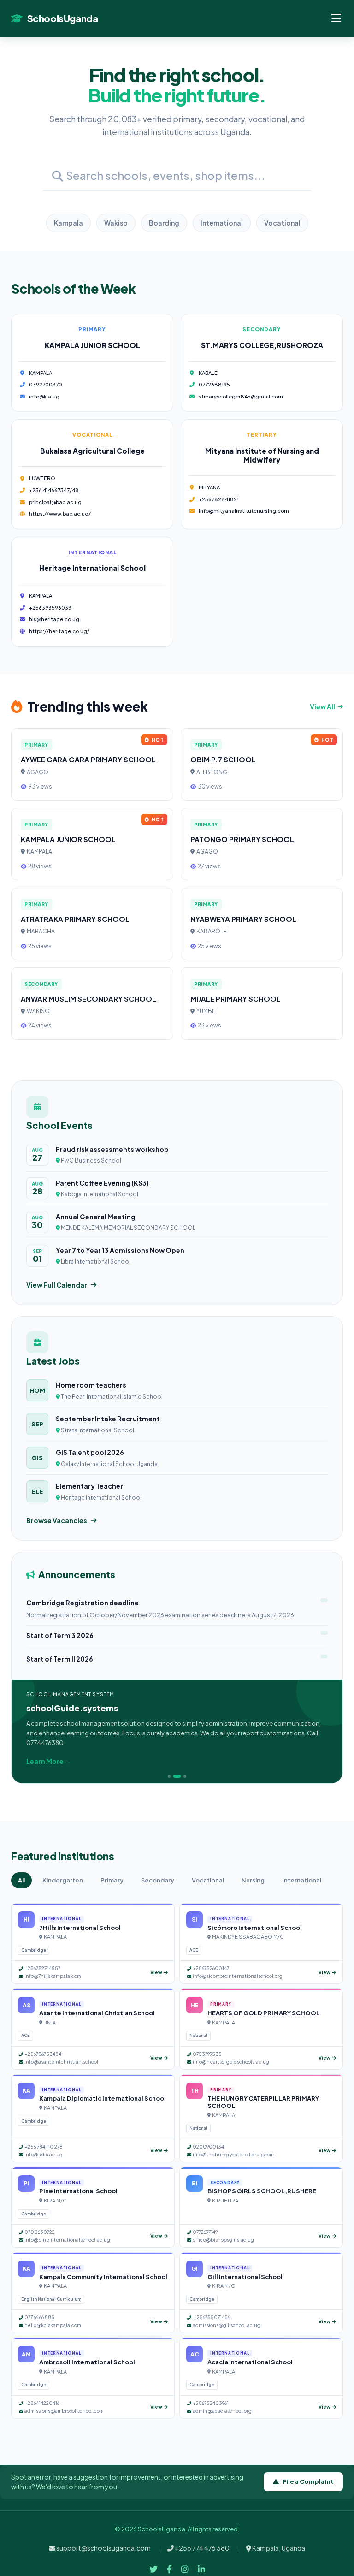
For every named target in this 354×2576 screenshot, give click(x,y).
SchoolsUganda (62, 18)
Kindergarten (63, 1880)
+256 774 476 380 (202, 2548)
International (222, 223)
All (21, 1880)
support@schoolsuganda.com (103, 2548)
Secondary (158, 1880)
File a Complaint (308, 2481)
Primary (112, 1880)
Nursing (253, 1880)
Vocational (282, 223)
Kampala (68, 223)
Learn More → (49, 1761)
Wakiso (116, 223)
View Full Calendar (57, 1285)
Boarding (164, 223)
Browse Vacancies (57, 1520)
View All (322, 706)
